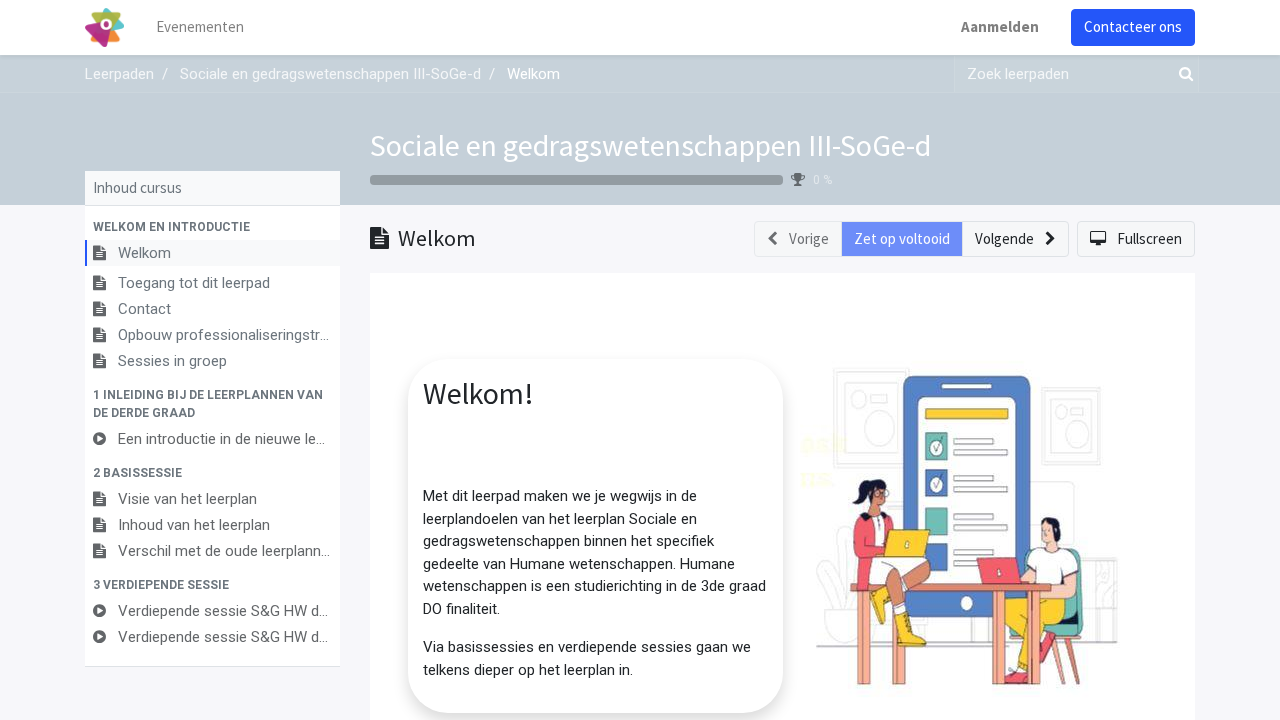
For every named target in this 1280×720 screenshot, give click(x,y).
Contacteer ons (1133, 26)
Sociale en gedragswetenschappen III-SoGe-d (650, 145)
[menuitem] (200, 27)
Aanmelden (1000, 26)
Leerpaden (119, 74)
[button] (212, 227)
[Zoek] (1182, 74)
